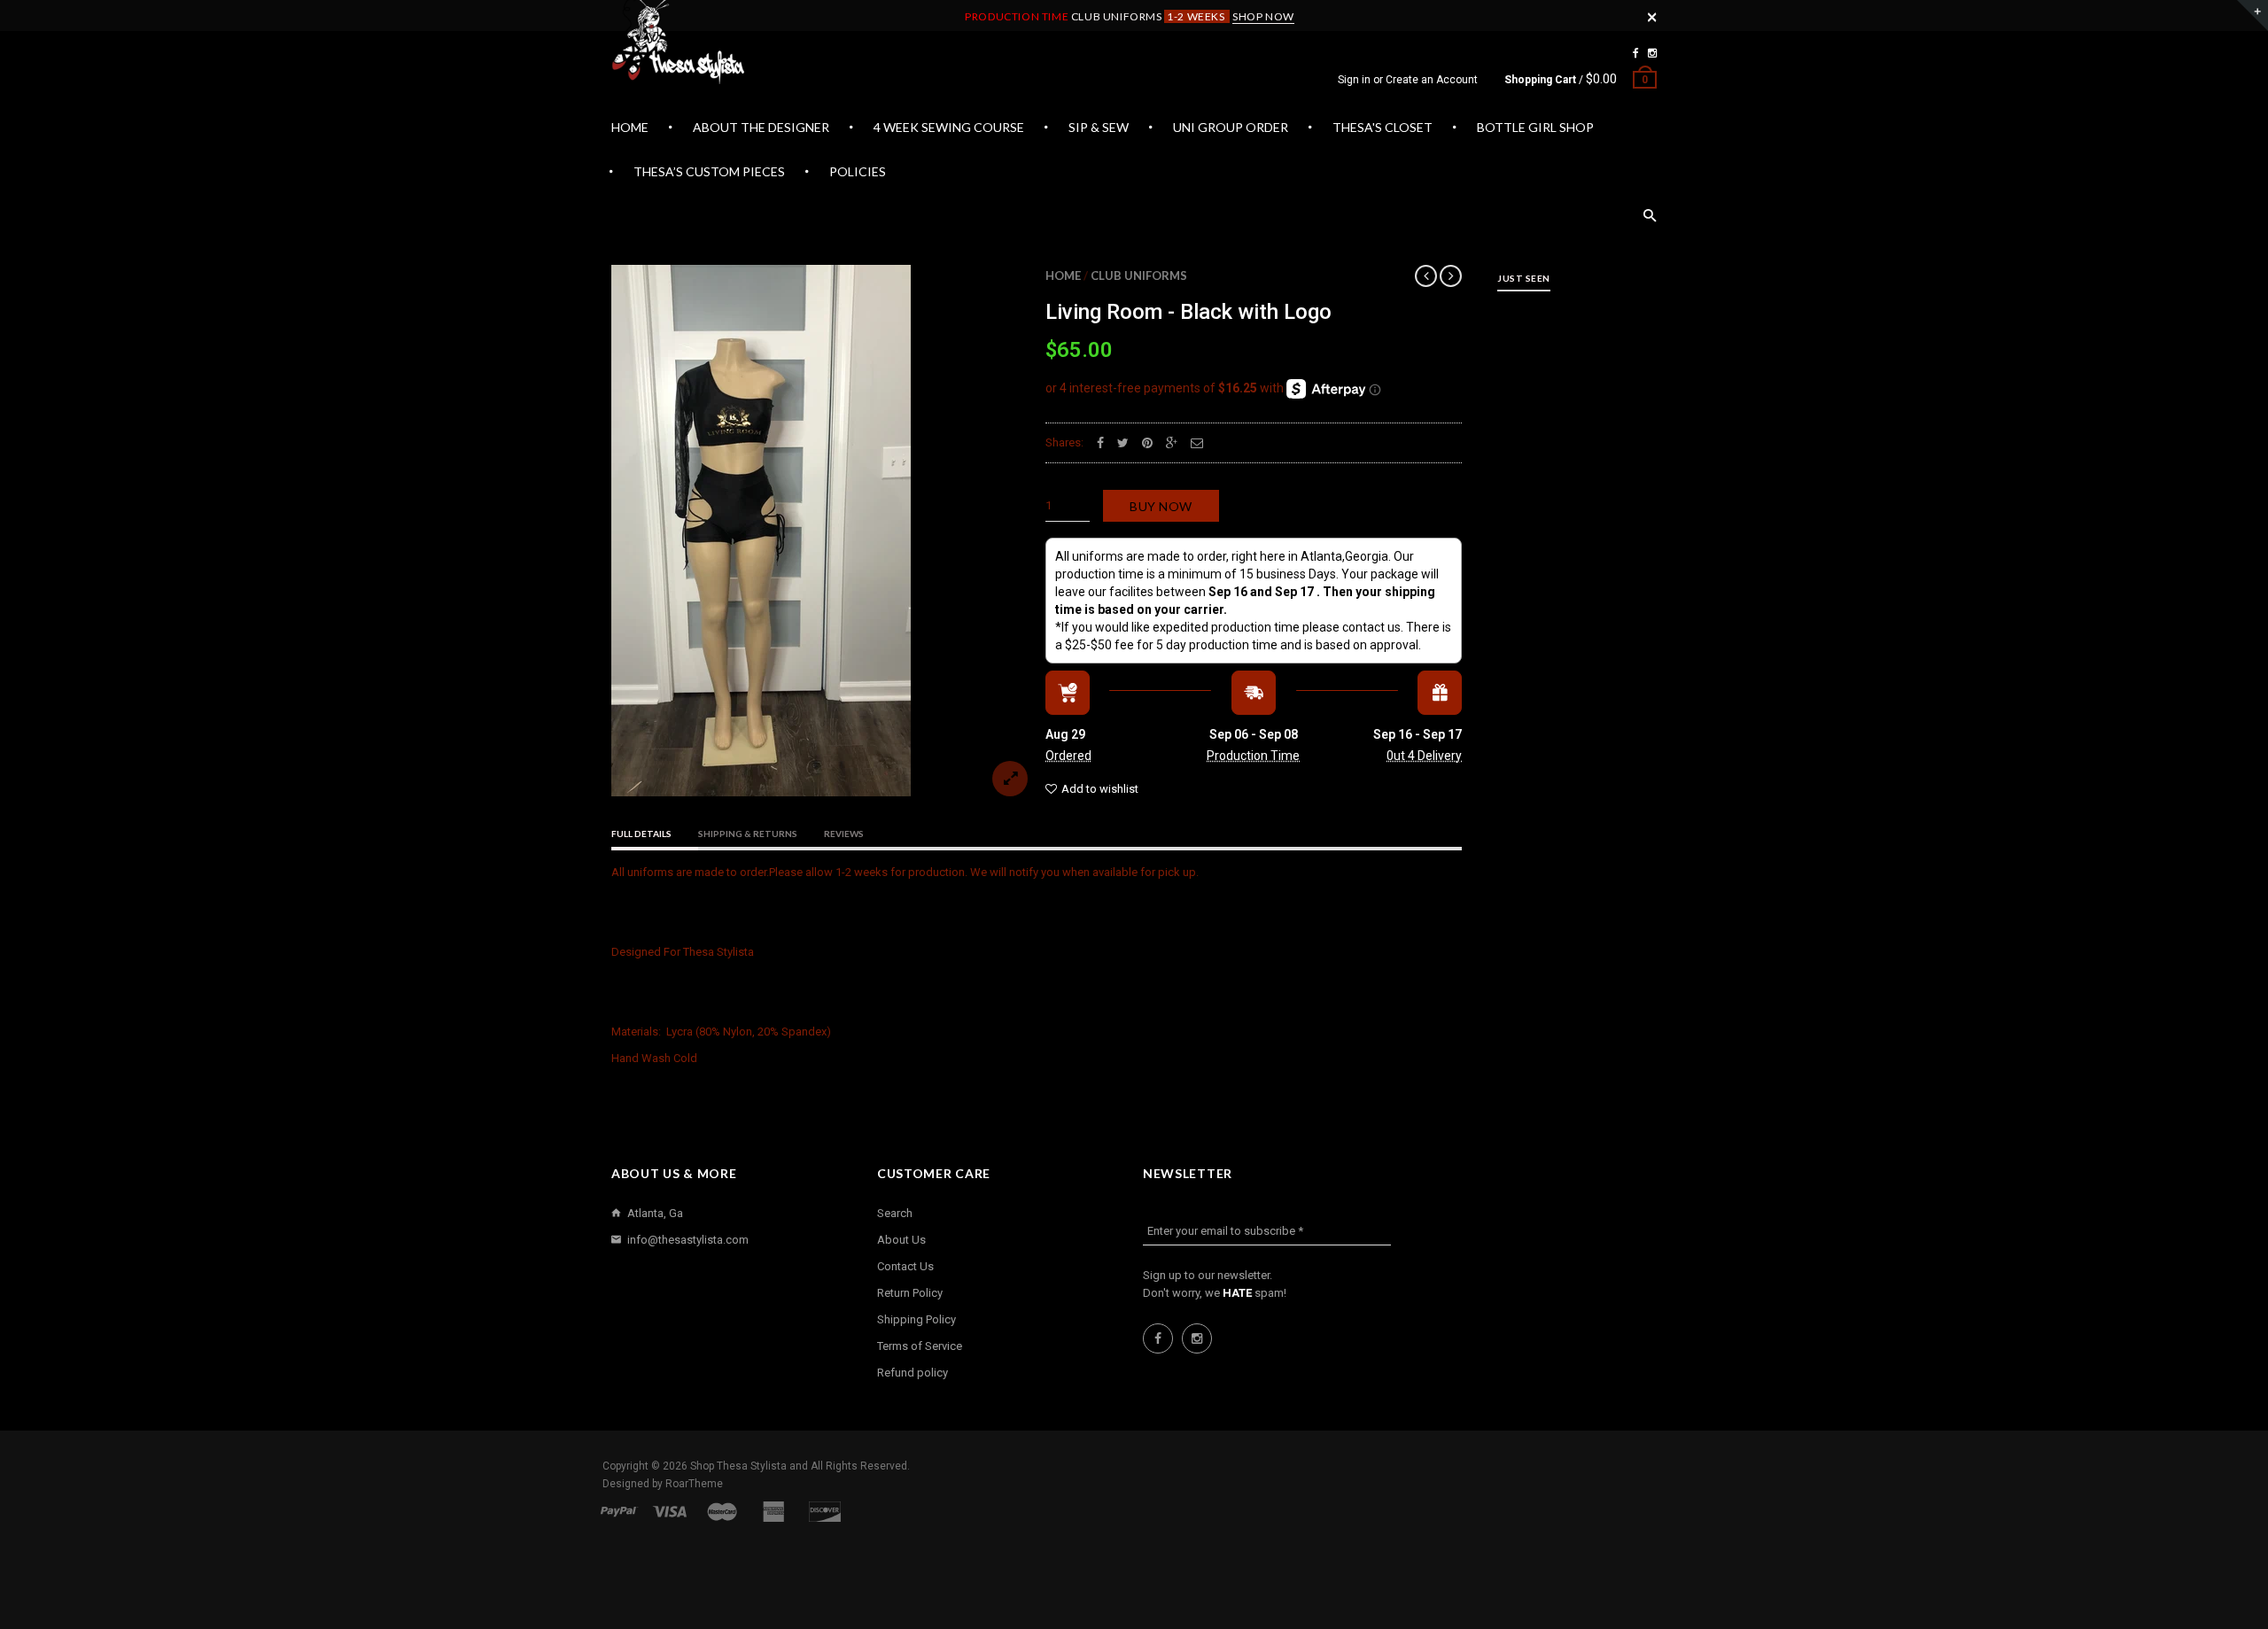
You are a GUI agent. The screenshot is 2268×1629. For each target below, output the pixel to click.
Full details (641, 834)
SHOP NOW (1263, 16)
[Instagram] (1652, 53)
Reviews (844, 834)
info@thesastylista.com (688, 1240)
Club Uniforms (1139, 275)
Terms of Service (920, 1346)
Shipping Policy (917, 1319)
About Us (901, 1240)
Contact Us (905, 1266)
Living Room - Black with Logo (1188, 312)
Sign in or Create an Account (1408, 80)
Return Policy (910, 1293)
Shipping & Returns (748, 834)
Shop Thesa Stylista (740, 1466)
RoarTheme (694, 1484)
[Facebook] (1636, 53)
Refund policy (913, 1373)
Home (1063, 275)
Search (895, 1213)
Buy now (1161, 506)
